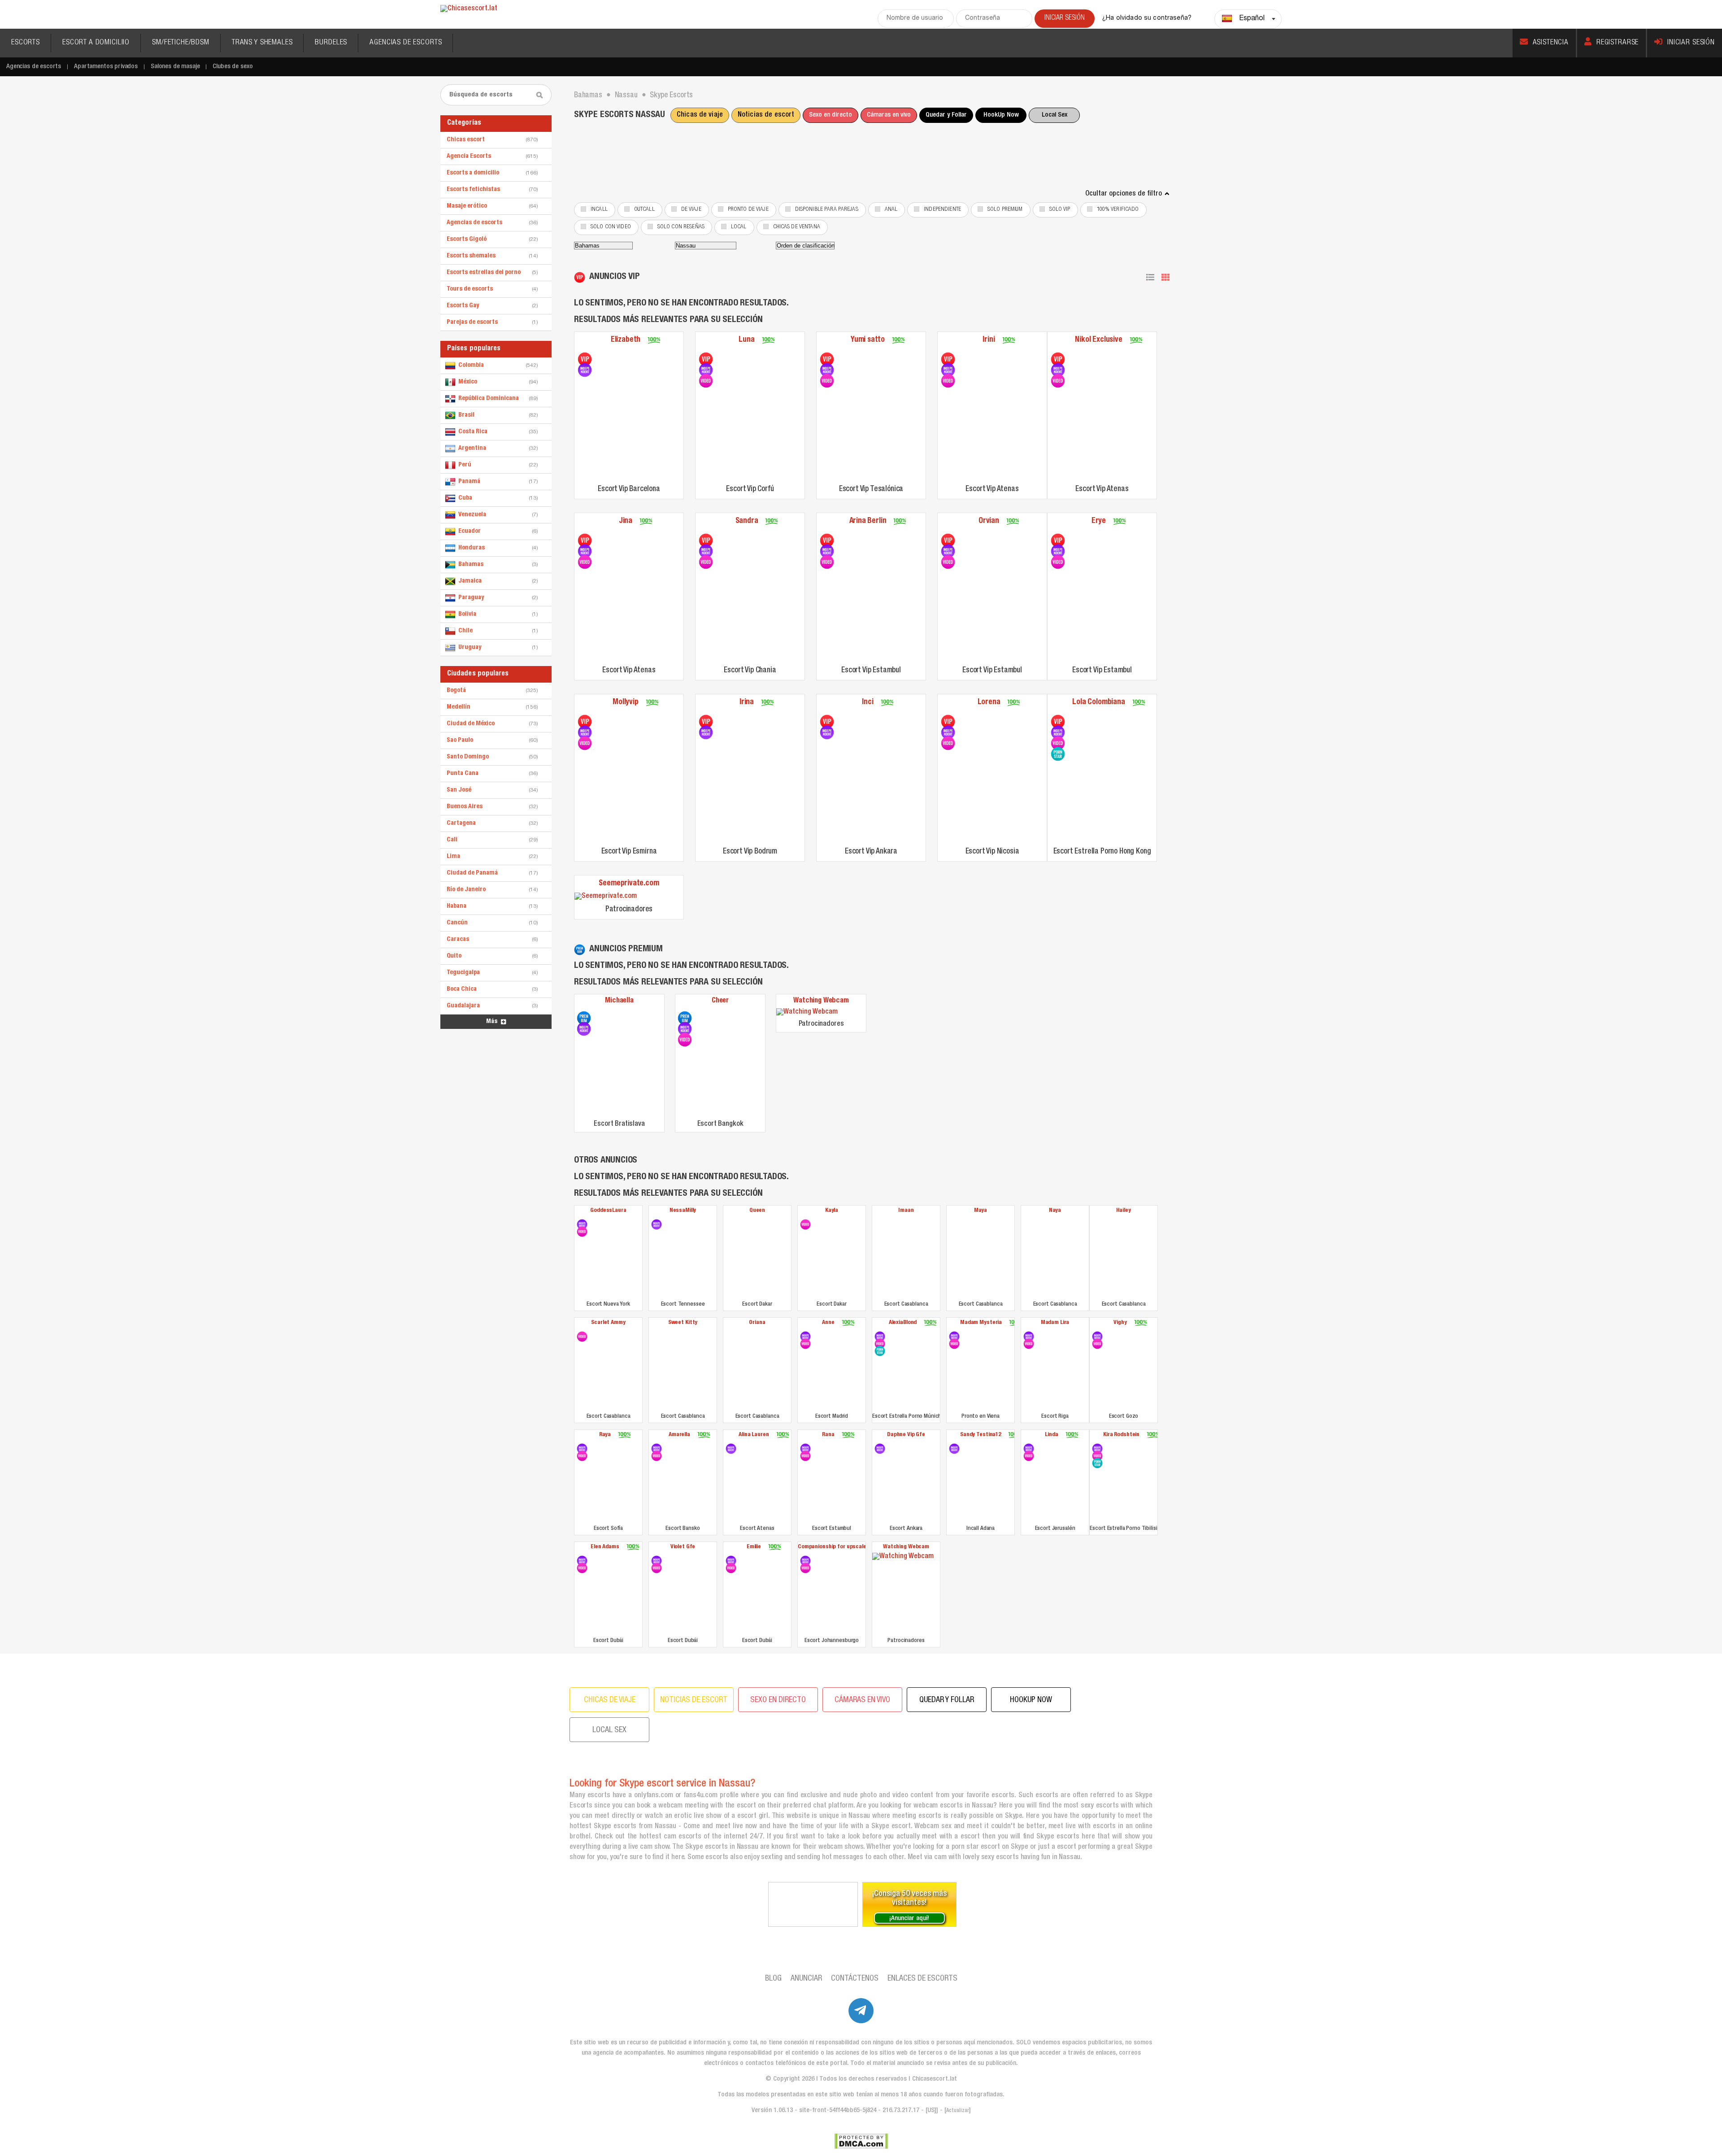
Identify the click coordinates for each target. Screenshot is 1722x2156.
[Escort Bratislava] (584, 1018)
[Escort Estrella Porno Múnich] (880, 1337)
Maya (981, 1211)
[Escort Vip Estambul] (827, 540)
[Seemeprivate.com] (629, 897)
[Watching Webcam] (821, 1013)
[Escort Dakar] (757, 1257)
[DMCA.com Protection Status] (861, 2141)
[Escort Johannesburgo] (805, 1561)
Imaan (906, 1211)
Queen (757, 1211)
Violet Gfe (683, 1547)
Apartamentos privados (106, 67)
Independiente (942, 210)
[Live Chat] (813, 1904)
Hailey (1123, 1211)
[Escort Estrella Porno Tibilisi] (1097, 1449)
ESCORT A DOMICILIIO (96, 43)
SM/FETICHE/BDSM (181, 43)
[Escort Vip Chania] (706, 540)
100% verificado (1118, 210)
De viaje (691, 210)
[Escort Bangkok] (685, 1018)
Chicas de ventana (797, 227)
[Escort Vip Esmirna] (585, 722)
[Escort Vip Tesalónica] (827, 359)
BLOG (773, 1979)
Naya (1055, 1211)
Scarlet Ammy (608, 1323)
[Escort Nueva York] (582, 1224)
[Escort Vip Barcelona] (585, 359)
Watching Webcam (821, 1001)
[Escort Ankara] (880, 1449)
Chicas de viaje (700, 115)
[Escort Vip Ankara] (827, 722)
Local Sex (1055, 115)
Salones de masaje (175, 67)
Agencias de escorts (34, 67)
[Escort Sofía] (582, 1449)
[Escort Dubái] (582, 1561)
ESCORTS (26, 43)
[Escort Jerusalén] (1029, 1449)
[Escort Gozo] (1097, 1337)
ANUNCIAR (806, 1979)
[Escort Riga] (1029, 1337)
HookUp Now (1001, 115)
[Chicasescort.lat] (469, 9)
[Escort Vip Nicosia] (948, 722)
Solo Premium (1005, 210)
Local (739, 227)
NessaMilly (683, 1211)
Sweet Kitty (683, 1323)
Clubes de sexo (233, 67)
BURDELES (331, 43)
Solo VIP (1060, 210)
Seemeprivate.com (629, 884)
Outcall (644, 210)
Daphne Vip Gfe (906, 1435)
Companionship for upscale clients (832, 1547)
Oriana (757, 1323)
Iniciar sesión (1691, 43)
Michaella (619, 1001)
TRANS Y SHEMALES (262, 43)
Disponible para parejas (827, 210)
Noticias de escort (766, 115)
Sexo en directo (831, 115)
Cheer (720, 1001)
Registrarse (1618, 43)
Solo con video (611, 227)
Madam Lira (1055, 1323)
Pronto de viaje (748, 210)
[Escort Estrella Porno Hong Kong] (1058, 722)
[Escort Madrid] (805, 1337)
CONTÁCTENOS (855, 1979)
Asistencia (1551, 43)
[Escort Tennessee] (657, 1224)
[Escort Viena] (954, 1337)
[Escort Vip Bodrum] (706, 722)
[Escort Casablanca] (906, 1257)
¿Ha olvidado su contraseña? (1147, 18)
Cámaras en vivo (889, 115)
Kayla (832, 1211)
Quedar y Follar (946, 115)
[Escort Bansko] (657, 1449)
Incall (599, 210)
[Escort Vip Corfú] (706, 359)
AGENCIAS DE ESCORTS (406, 43)
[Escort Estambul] (805, 1449)
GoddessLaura (608, 1211)
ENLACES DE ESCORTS (922, 1979)
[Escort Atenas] (731, 1449)
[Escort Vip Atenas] (948, 359)
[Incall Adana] (954, 1449)
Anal (891, 210)
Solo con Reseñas (681, 227)
